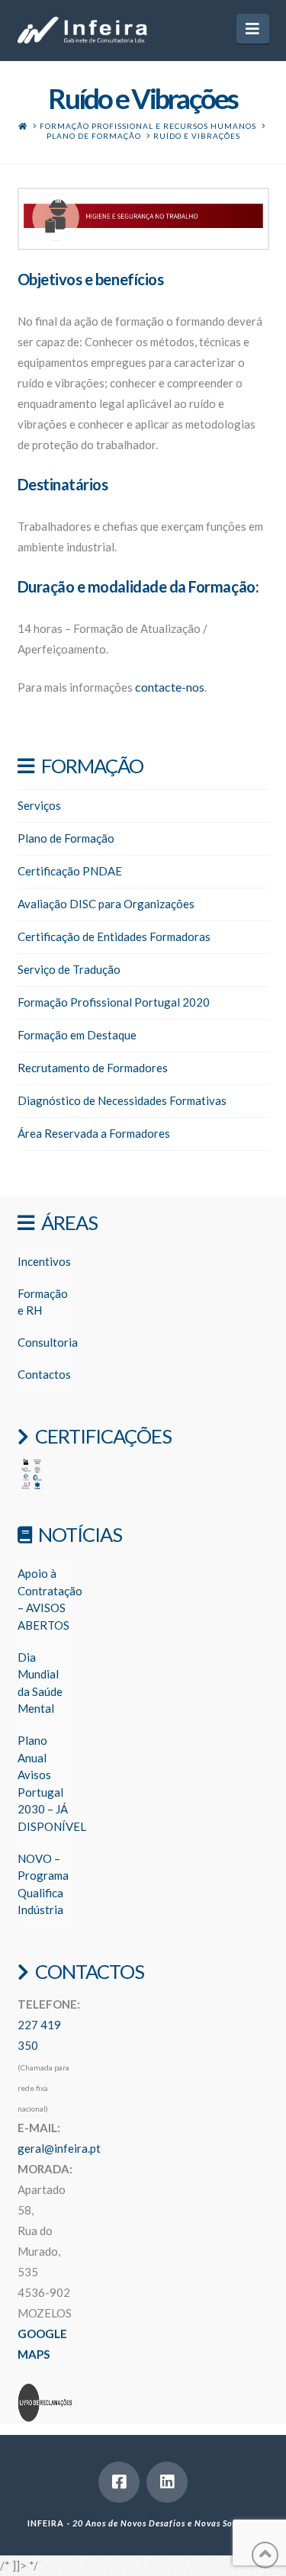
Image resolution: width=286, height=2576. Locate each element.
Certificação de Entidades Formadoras (114, 936)
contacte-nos (170, 687)
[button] (253, 29)
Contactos (44, 1374)
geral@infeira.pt (59, 2148)
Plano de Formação (66, 838)
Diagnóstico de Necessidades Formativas (122, 1100)
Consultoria (48, 1342)
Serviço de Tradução (69, 969)
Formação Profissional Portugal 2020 (114, 1002)
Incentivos (44, 1261)
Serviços (39, 805)
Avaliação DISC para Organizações (106, 904)
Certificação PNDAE (70, 871)
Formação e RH (43, 1302)
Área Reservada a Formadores (94, 1133)
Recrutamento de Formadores (93, 1068)
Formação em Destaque (77, 1035)
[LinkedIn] (167, 2482)
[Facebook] (119, 2482)
